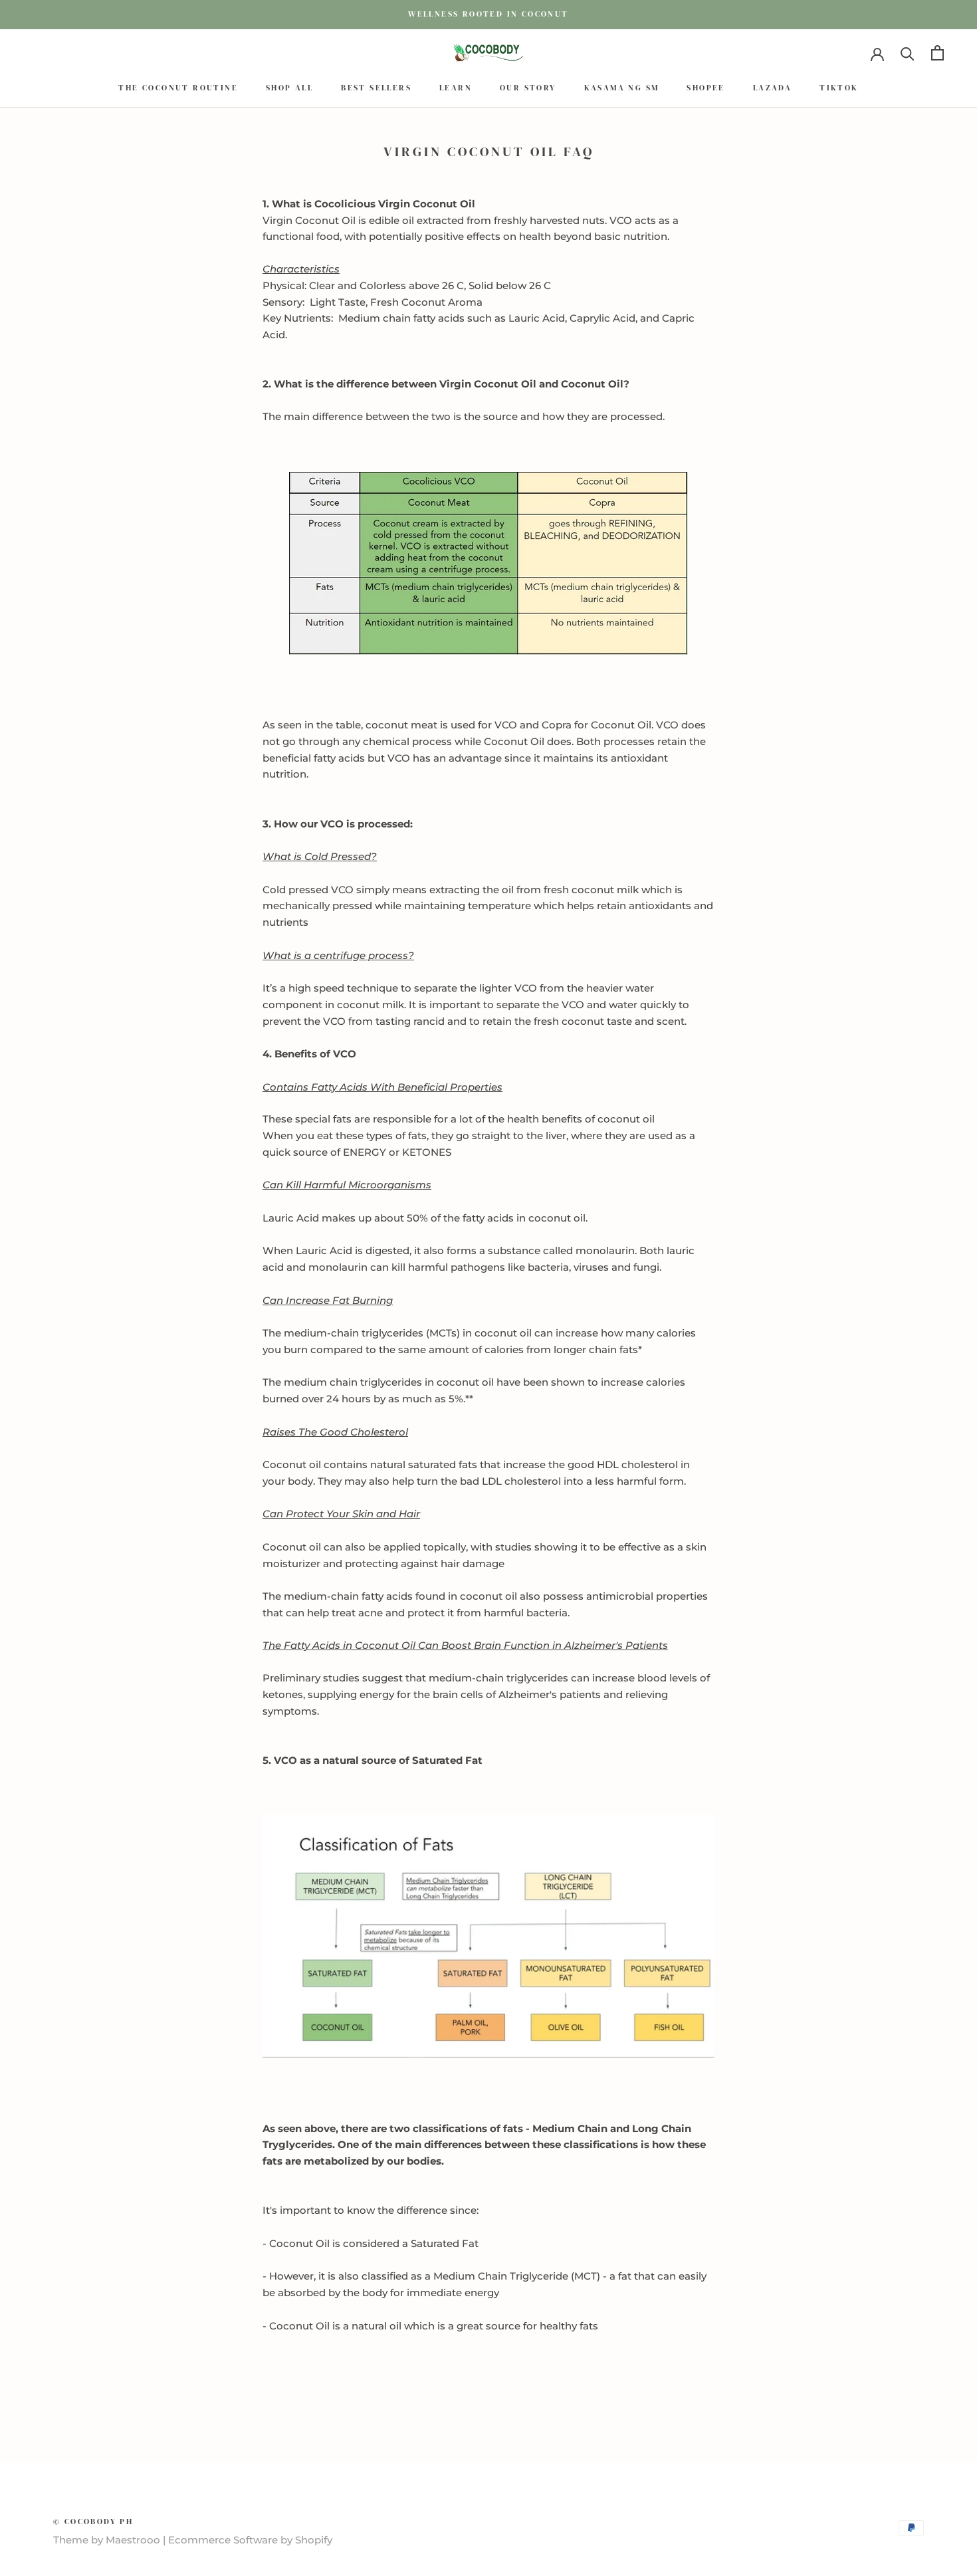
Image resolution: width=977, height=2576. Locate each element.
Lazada (772, 88)
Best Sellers (376, 88)
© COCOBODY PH (93, 2522)
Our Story (528, 88)
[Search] (908, 53)
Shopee (706, 88)
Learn (456, 88)
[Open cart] (937, 53)
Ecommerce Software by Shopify (250, 2540)
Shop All (289, 88)
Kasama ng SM (622, 88)
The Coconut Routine (178, 88)
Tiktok (839, 88)
